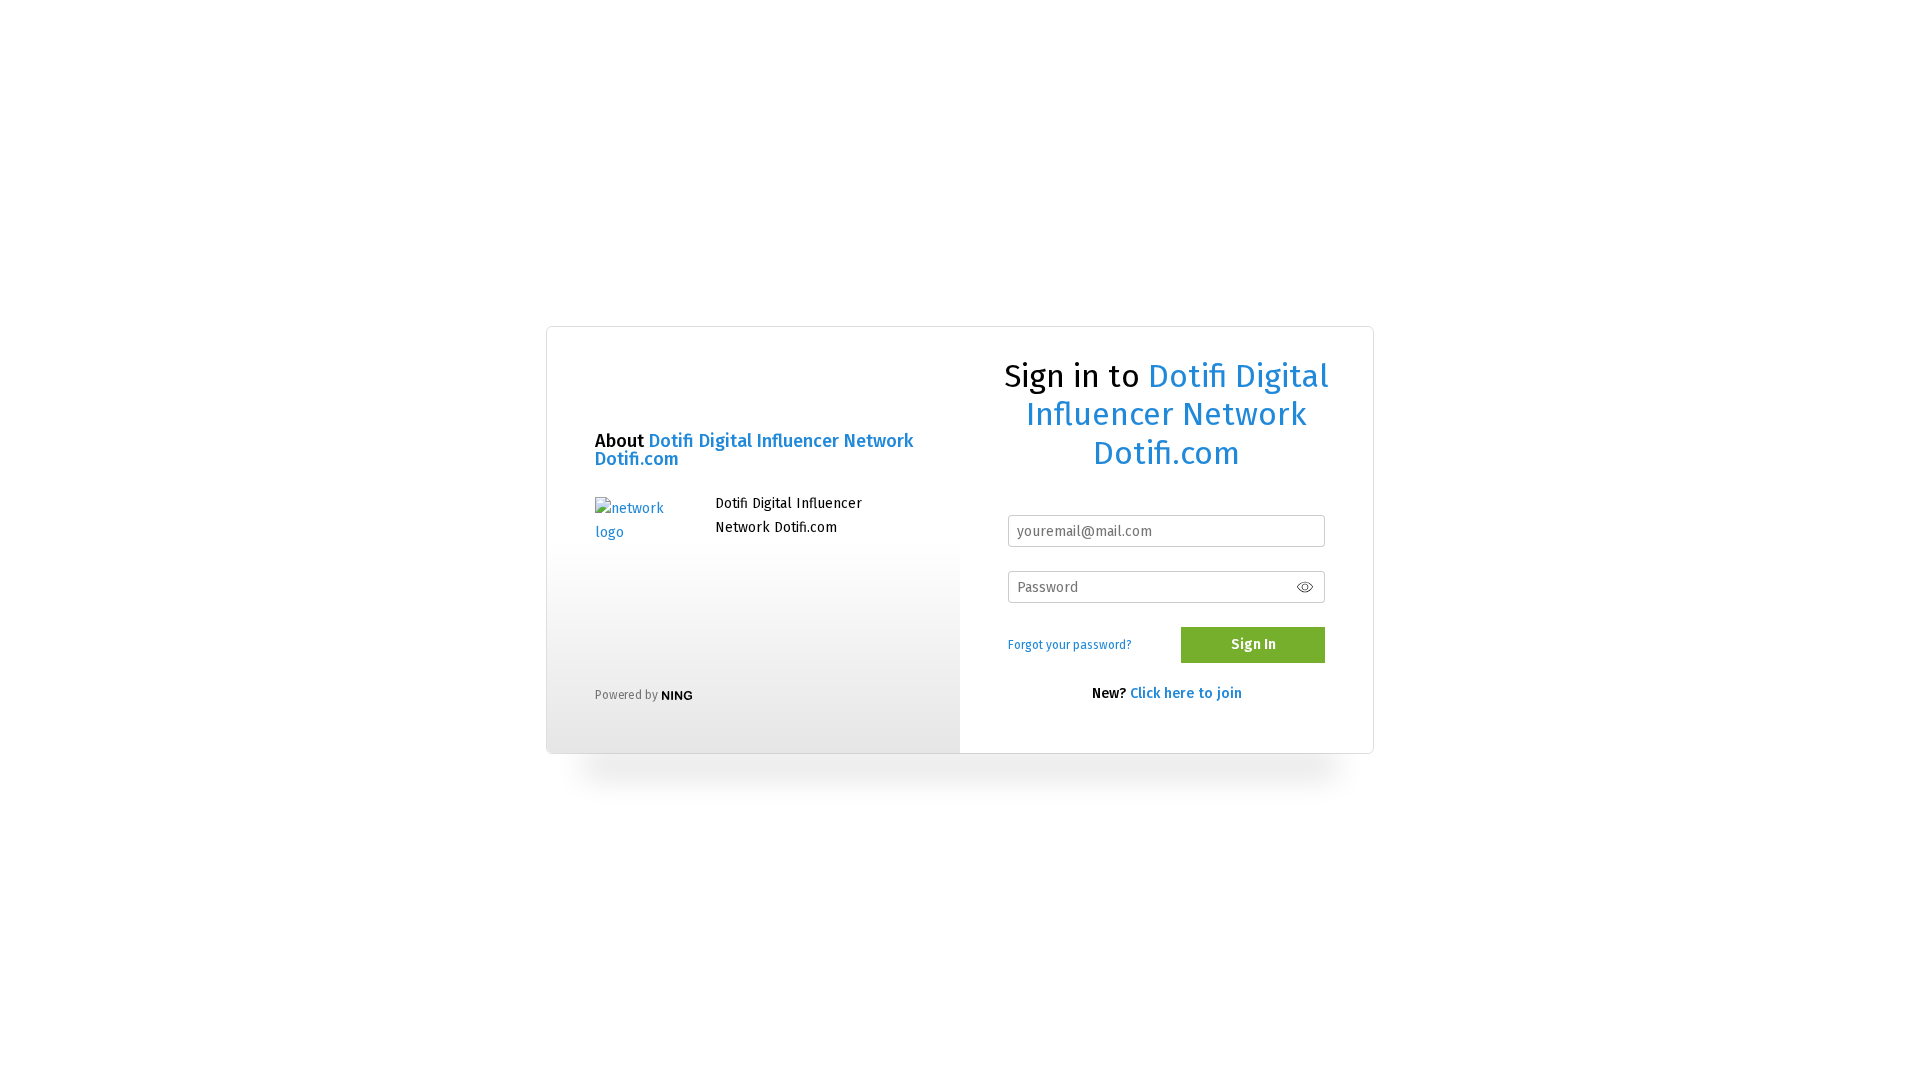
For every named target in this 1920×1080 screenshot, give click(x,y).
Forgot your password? (1070, 645)
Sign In (1253, 644)
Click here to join (1186, 693)
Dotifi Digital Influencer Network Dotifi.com (754, 450)
